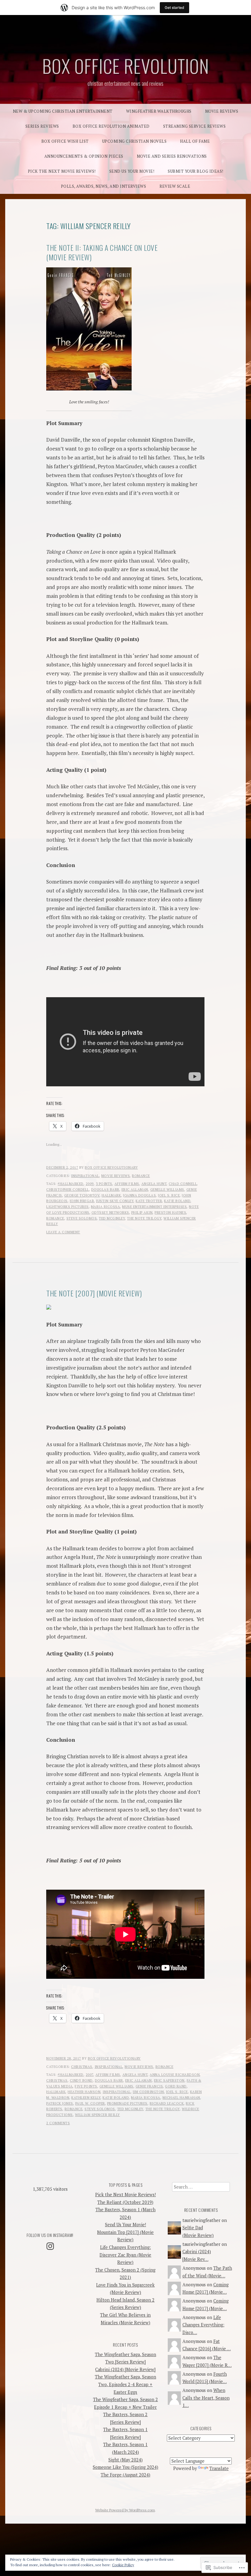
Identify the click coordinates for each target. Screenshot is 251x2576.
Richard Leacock (167, 2103)
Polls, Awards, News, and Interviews (104, 186)
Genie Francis (149, 2086)
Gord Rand (176, 2086)
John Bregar (82, 1201)
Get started (174, 8)
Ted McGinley (112, 1218)
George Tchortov (82, 1195)
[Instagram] (50, 2246)
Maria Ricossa (106, 1207)
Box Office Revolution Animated (111, 126)
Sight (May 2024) (125, 2460)
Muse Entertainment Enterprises (154, 1207)
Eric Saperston (169, 2080)
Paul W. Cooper (90, 2103)
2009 (90, 1184)
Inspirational (85, 1176)
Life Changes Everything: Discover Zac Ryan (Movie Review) (125, 2255)
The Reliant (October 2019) (125, 2202)
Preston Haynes (170, 1213)
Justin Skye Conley (115, 1201)
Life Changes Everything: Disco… (203, 2325)
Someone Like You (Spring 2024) (125, 2467)
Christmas (82, 2067)
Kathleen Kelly (86, 2098)
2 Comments (58, 2123)
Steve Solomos (82, 1218)
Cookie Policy (123, 2565)
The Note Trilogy (144, 1218)
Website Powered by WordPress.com (125, 2510)
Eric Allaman (135, 1190)
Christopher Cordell (68, 1190)
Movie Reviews (222, 111)
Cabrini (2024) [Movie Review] (125, 2369)
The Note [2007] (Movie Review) (94, 1293)
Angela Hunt (154, 1184)
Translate (219, 2468)
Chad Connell (183, 1184)
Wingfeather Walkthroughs (159, 111)
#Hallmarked (71, 1184)
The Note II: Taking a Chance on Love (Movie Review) (102, 252)
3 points (104, 1184)
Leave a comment (63, 1232)
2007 (90, 2075)
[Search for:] (201, 2187)
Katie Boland (177, 1201)
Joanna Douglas (139, 1195)
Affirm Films (127, 1184)
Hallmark (111, 1195)
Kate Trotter (149, 1201)
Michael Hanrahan (181, 2098)
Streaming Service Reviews (195, 126)
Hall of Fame (195, 141)
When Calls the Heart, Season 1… (206, 2398)
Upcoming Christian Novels (135, 141)
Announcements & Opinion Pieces (84, 156)
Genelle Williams (167, 1190)
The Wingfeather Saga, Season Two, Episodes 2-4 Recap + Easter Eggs (125, 2384)
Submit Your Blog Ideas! (196, 171)
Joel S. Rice (169, 1195)
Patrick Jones (60, 2103)
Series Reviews (42, 126)
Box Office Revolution (126, 66)
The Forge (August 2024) (125, 2475)
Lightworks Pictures (67, 1207)
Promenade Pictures (127, 2103)
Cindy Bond (81, 2080)
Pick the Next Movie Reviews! (62, 171)
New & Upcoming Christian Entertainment (63, 111)
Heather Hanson (84, 2092)
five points (86, 2086)
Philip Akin (142, 1213)
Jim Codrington (148, 2092)
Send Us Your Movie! (132, 171)
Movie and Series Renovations (172, 156)
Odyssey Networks (110, 1213)
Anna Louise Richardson (175, 2075)
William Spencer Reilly (97, 2115)
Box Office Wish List (65, 141)
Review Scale (175, 186)
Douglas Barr (105, 1190)
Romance (141, 1176)
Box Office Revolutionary (111, 1167)
